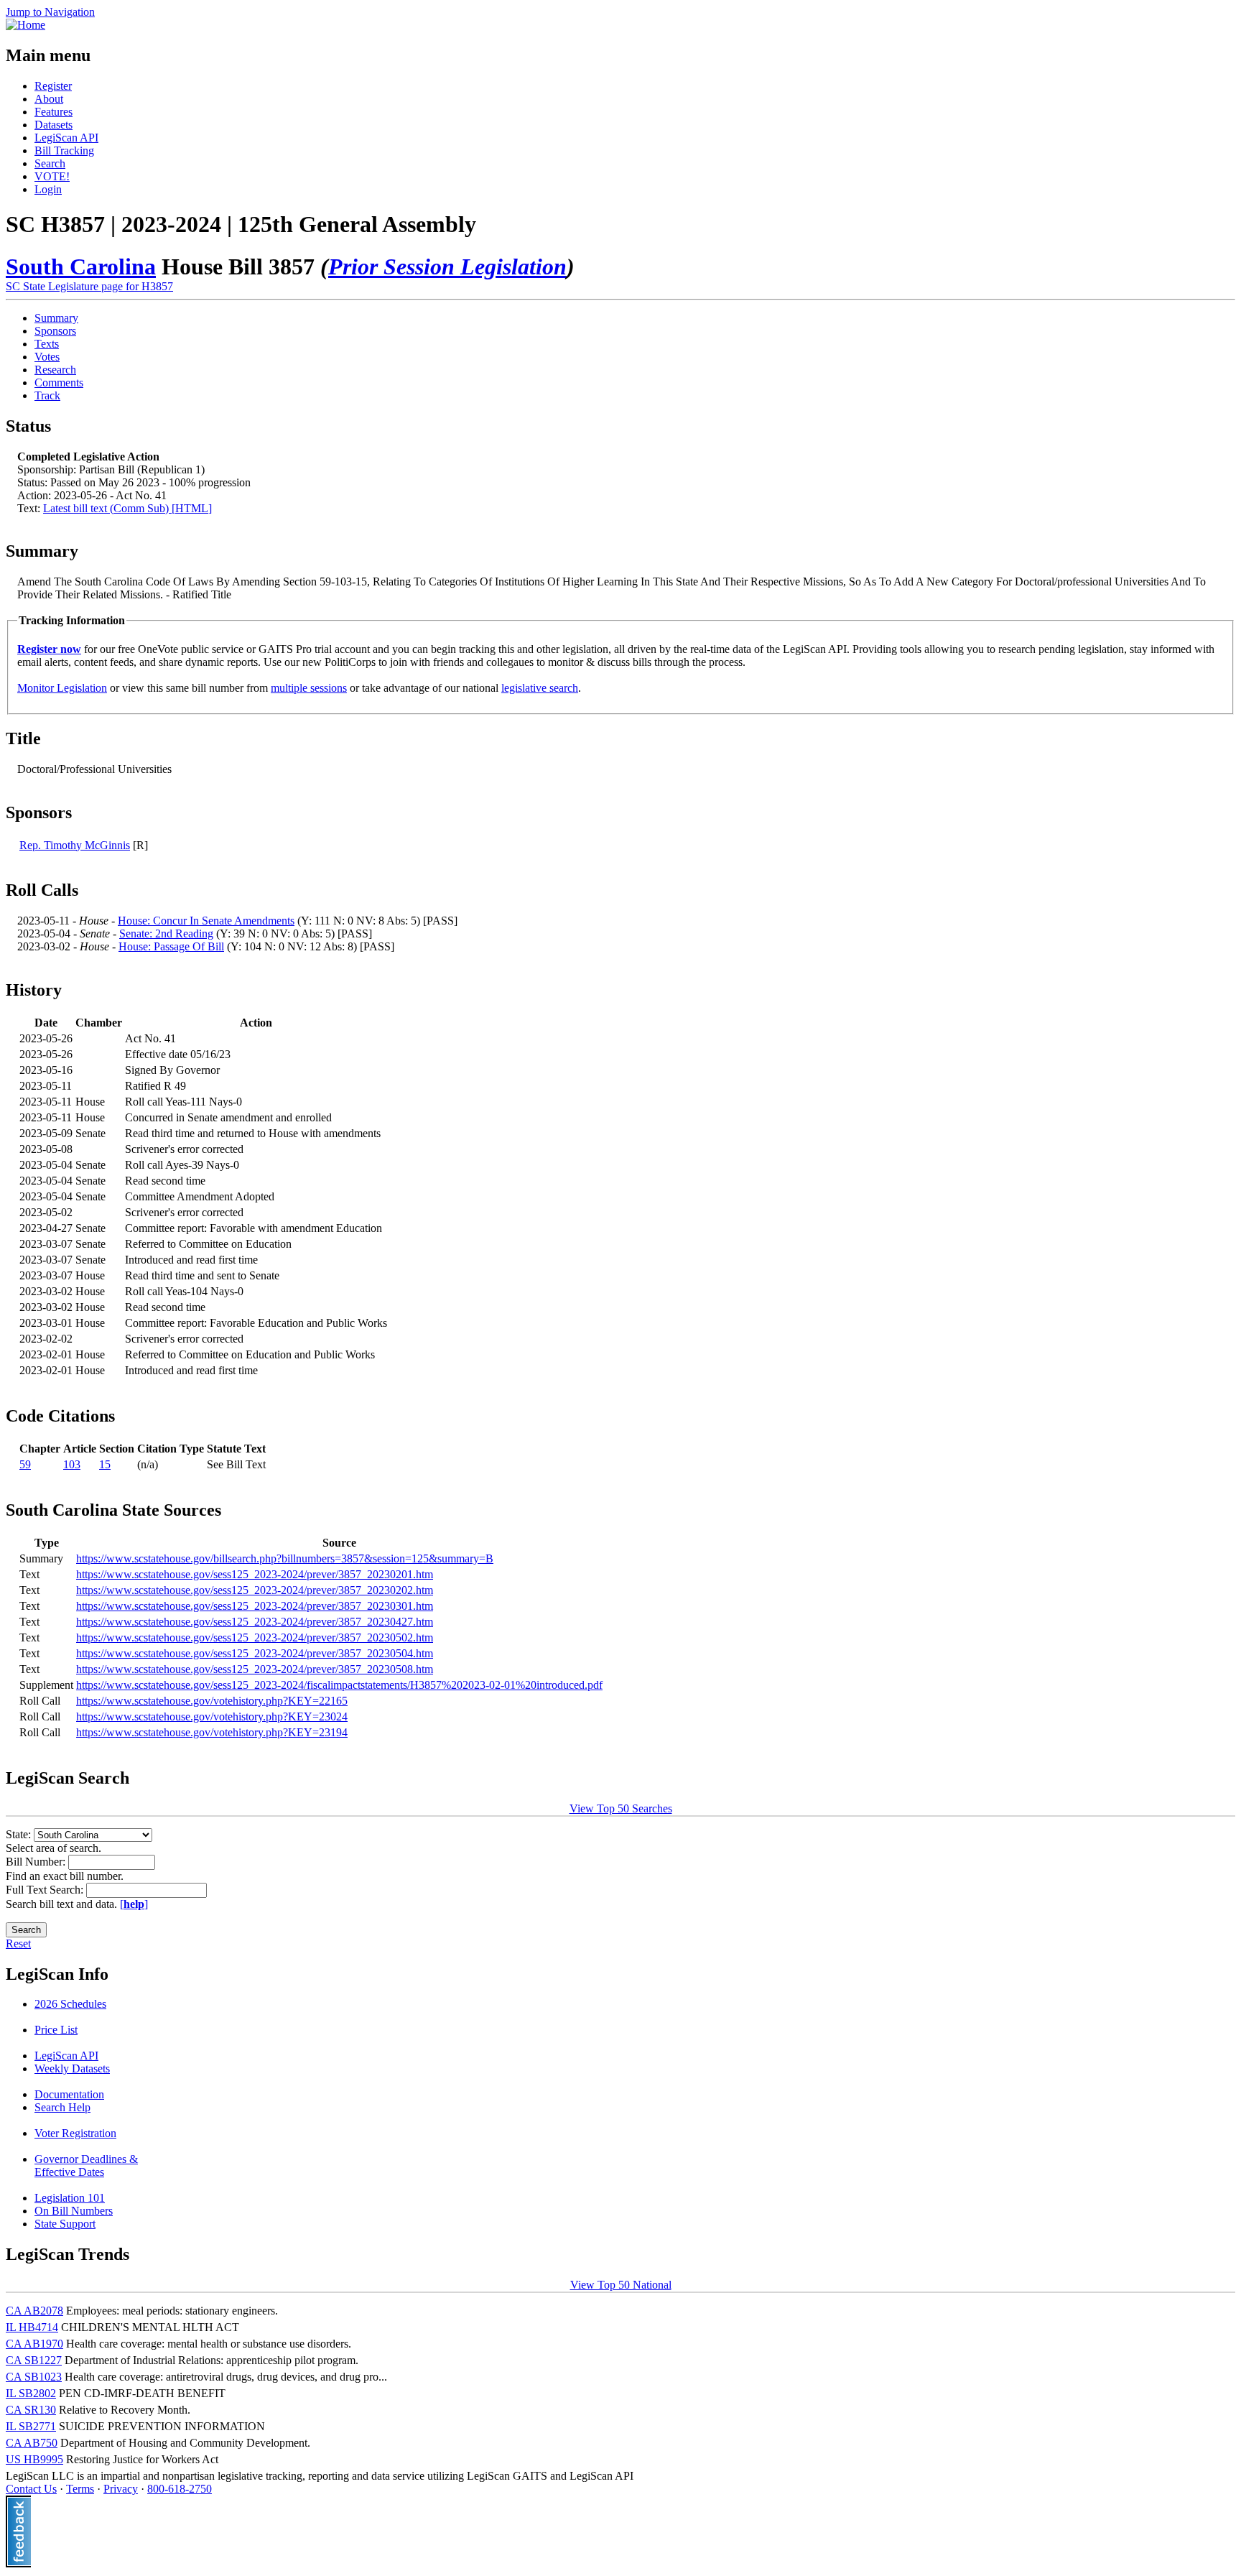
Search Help (62, 2107)
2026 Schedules (70, 2004)
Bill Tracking (64, 150)
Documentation (69, 2094)
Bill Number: (37, 1862)
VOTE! (52, 176)
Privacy (121, 2489)
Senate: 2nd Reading (166, 933)
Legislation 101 (70, 2198)
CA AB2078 (34, 2311)
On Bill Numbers (74, 2211)
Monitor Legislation (62, 688)
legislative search (540, 688)
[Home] (25, 25)
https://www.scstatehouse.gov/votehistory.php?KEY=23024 (212, 1716)
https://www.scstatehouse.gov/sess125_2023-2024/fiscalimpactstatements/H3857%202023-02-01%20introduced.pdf (339, 1685)
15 (105, 1464)
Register (53, 86)
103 (72, 1464)
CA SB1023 (34, 2377)
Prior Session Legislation (447, 267)
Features (54, 112)
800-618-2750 (180, 2489)
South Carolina (81, 267)
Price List (56, 2030)
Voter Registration (75, 2133)
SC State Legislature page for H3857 (89, 286)
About (49, 99)
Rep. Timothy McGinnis (75, 845)
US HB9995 (34, 2459)
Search (50, 163)
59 (25, 1464)
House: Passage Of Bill (171, 946)
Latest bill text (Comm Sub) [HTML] (127, 508)
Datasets (54, 125)
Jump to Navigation (50, 12)
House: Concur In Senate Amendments (206, 921)
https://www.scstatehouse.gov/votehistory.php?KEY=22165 (212, 1701)
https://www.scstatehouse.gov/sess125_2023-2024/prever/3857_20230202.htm (255, 1590)
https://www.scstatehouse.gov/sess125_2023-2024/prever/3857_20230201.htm (255, 1574)
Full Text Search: (46, 1890)
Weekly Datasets (72, 2068)
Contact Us (31, 2489)
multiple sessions (309, 688)
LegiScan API (66, 138)
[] (134, 1904)
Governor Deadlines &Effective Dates (86, 2165)
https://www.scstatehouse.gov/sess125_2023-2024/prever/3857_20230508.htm (255, 1669)
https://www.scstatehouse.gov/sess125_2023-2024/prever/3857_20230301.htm (255, 1606)
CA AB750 (32, 2443)
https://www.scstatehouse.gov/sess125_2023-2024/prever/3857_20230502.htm (255, 1637)
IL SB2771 (31, 2426)
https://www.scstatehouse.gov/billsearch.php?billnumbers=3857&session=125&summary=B (285, 1558)
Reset (18, 1943)
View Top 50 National (621, 2285)
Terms (80, 2489)
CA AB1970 (34, 2344)
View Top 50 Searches (621, 1808)
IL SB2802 (31, 2393)
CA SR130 (31, 2410)
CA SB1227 (34, 2360)
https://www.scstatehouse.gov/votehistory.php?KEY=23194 (212, 1732)
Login (48, 189)
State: (20, 1834)
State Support (65, 2224)
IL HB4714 (32, 2327)
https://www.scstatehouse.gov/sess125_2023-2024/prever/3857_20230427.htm (255, 1622)
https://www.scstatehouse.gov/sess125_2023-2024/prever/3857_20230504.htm (255, 1653)
